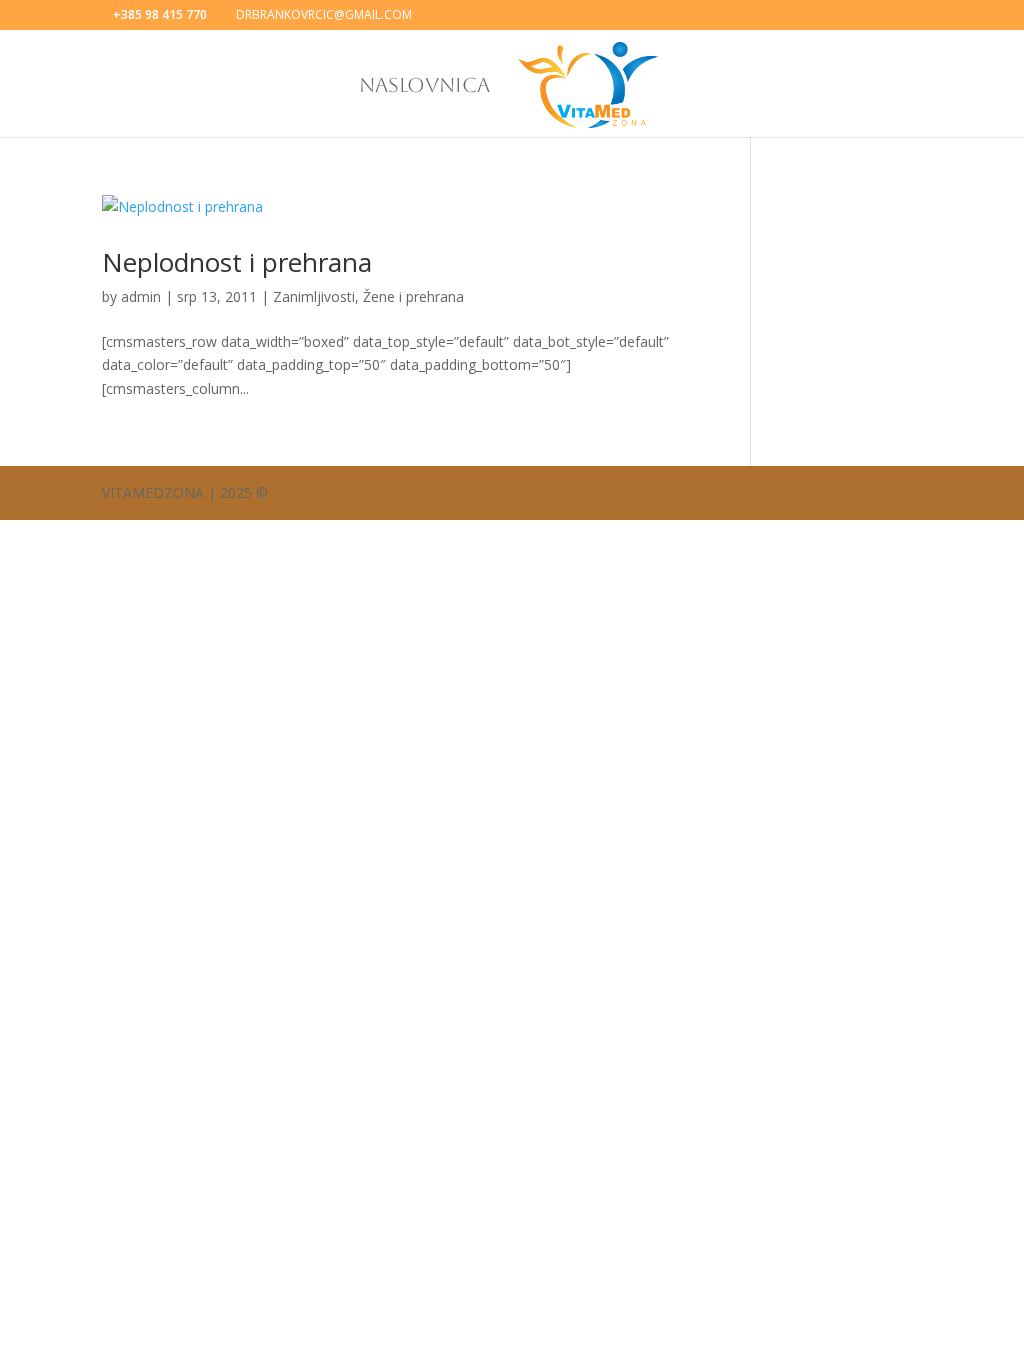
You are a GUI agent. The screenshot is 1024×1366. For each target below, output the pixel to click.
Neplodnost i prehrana (237, 262)
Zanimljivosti (314, 296)
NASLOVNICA (424, 87)
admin (141, 296)
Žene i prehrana (413, 296)
